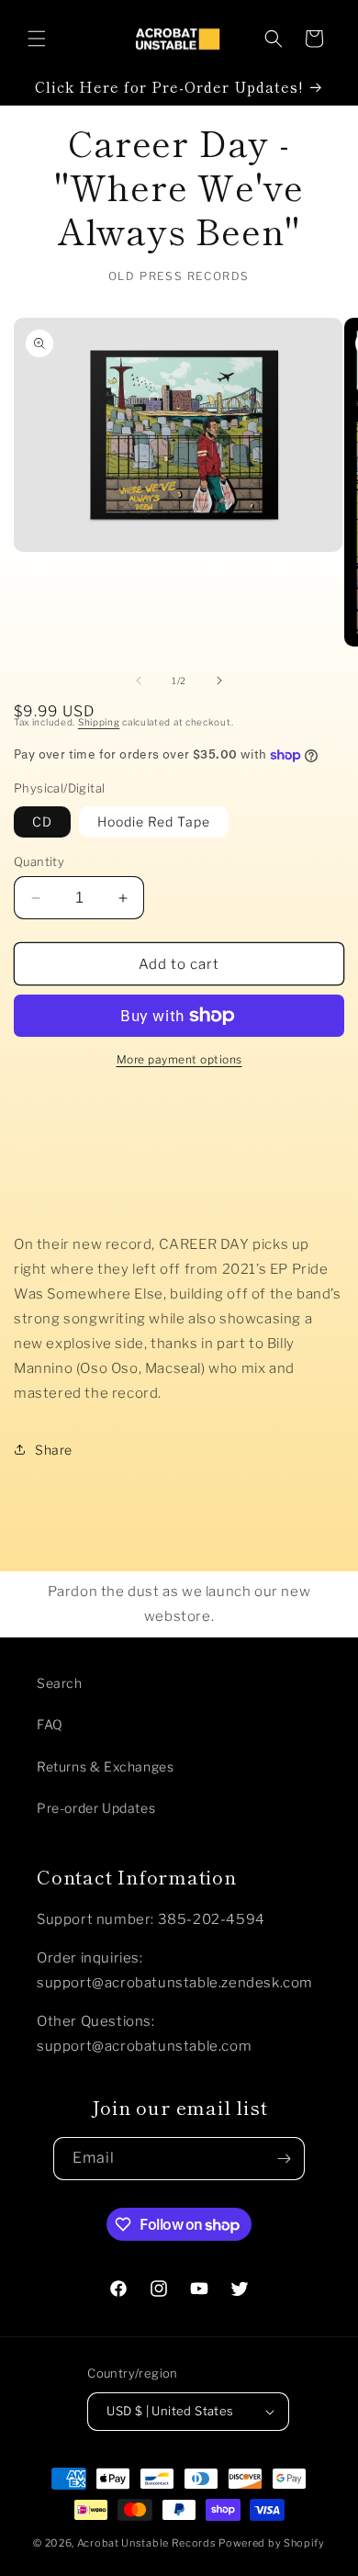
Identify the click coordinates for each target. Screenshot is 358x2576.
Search (60, 1683)
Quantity (39, 861)
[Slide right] (219, 681)
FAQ (50, 1724)
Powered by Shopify (272, 2543)
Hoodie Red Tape (154, 821)
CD (42, 821)
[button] (37, 39)
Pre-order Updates (96, 1808)
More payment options (179, 1059)
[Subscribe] (284, 2159)
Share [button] (54, 1450)
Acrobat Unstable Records (147, 2543)
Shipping (99, 722)
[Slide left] (139, 681)
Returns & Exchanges (105, 1766)
